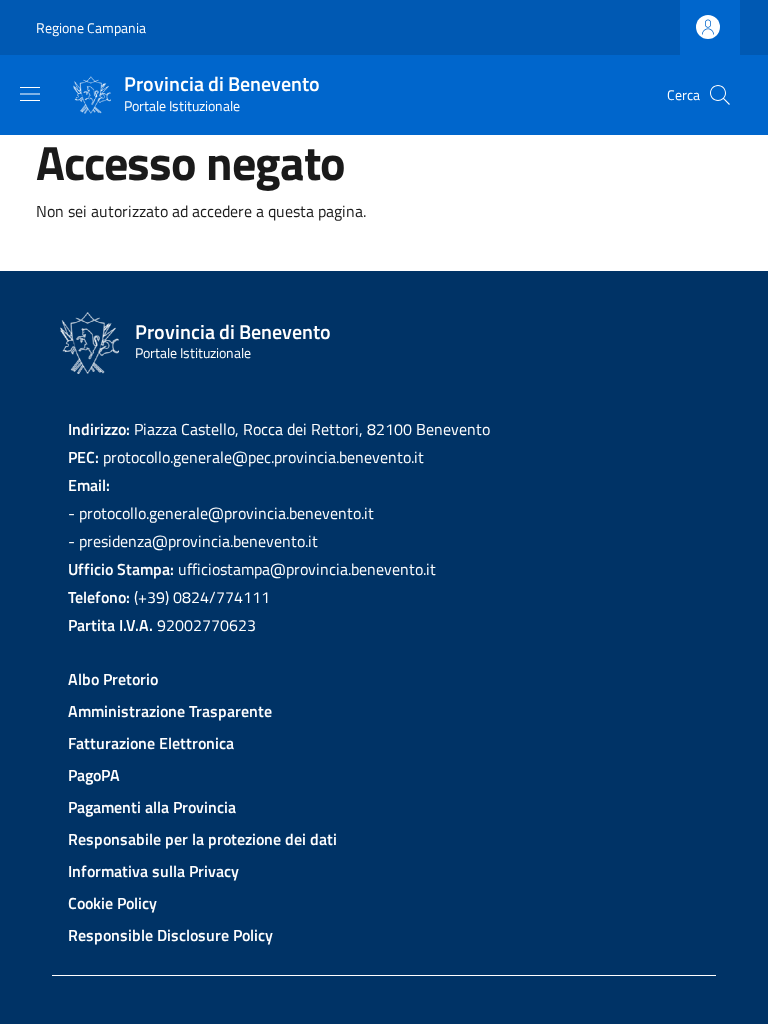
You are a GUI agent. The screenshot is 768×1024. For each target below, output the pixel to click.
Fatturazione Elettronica (151, 743)
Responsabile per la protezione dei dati (202, 839)
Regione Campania (91, 27)
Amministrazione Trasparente (170, 711)
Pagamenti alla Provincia (152, 807)
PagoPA (94, 775)
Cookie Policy (112, 903)
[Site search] (720, 95)
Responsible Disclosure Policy (170, 935)
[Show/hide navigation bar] (30, 94)
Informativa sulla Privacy (153, 871)
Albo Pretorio (113, 679)
